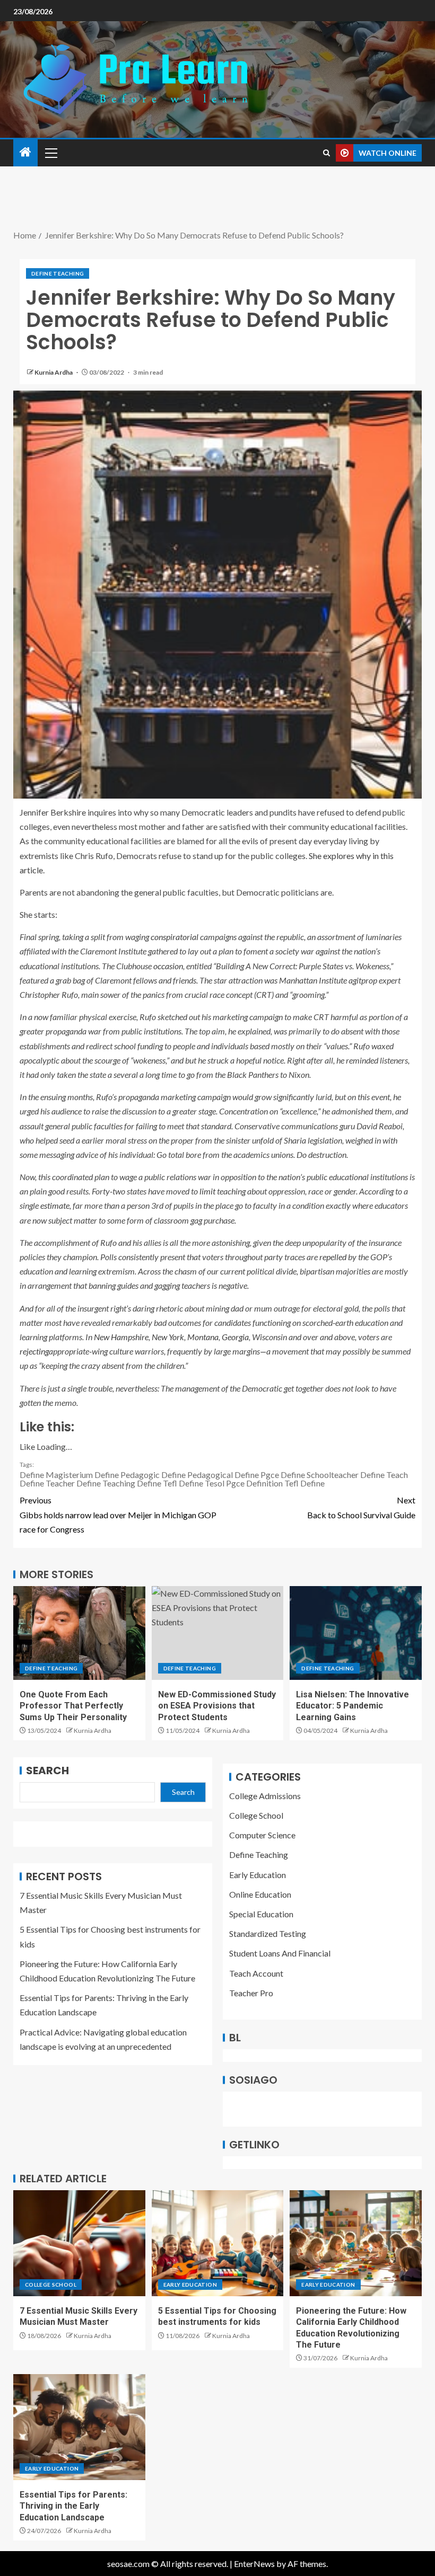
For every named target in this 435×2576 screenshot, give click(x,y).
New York (168, 1337)
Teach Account (256, 1973)
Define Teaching (58, 273)
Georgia (235, 1337)
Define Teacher (47, 1483)
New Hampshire (121, 1337)
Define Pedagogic (127, 1475)
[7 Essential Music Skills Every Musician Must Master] (79, 2243)
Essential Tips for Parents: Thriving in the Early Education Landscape (73, 2506)
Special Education (261, 1914)
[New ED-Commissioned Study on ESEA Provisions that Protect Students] (218, 1633)
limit (207, 1191)
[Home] (25, 152)
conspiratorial (175, 937)
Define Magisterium (56, 1475)
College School (256, 1815)
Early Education (258, 1875)
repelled (333, 1257)
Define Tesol (202, 1483)
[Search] (327, 153)
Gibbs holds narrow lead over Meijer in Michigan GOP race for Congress (118, 1514)
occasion (168, 966)
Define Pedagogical (197, 1475)
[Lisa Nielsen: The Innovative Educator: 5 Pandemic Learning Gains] (356, 1633)
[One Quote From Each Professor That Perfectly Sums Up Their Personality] (79, 1633)
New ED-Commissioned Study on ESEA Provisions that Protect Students (217, 1706)
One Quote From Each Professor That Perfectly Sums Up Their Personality (73, 1706)
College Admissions (265, 1796)
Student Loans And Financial (280, 1953)
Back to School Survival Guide (361, 1507)
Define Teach (384, 1475)
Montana (203, 1337)
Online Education (260, 1894)
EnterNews (254, 2564)
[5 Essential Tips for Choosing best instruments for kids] (218, 2243)
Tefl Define (304, 1483)
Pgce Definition (254, 1483)
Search (47, 1771)
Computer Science (262, 1835)
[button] (50, 153)
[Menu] (50, 153)
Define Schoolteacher (320, 1475)
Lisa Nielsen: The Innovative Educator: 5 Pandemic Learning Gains (353, 1706)
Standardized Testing (268, 1933)
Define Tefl (157, 1483)
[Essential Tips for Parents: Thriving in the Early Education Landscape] (79, 2427)
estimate (55, 1205)
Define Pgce (257, 1475)
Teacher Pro (251, 1993)
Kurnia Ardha (54, 372)
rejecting (34, 1351)
